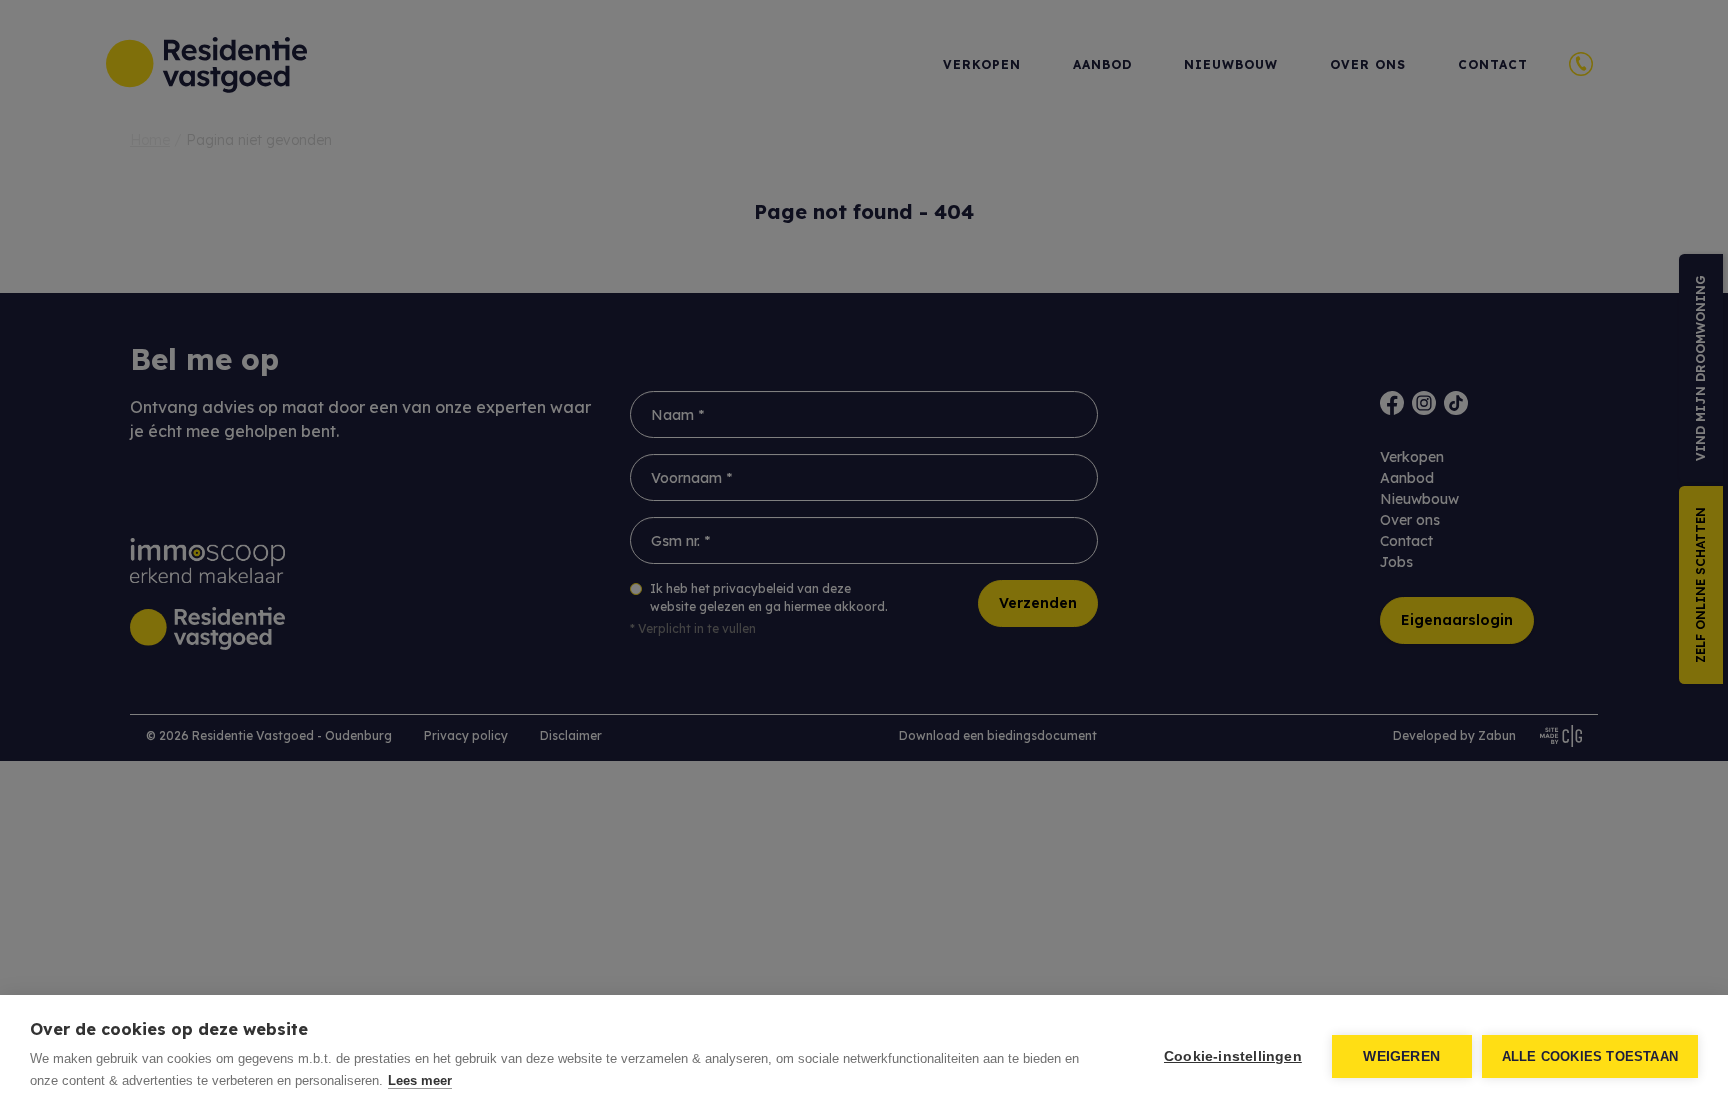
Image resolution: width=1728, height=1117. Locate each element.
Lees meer (420, 1080)
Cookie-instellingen (1233, 1056)
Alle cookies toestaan (1590, 1056)
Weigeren (1401, 1056)
